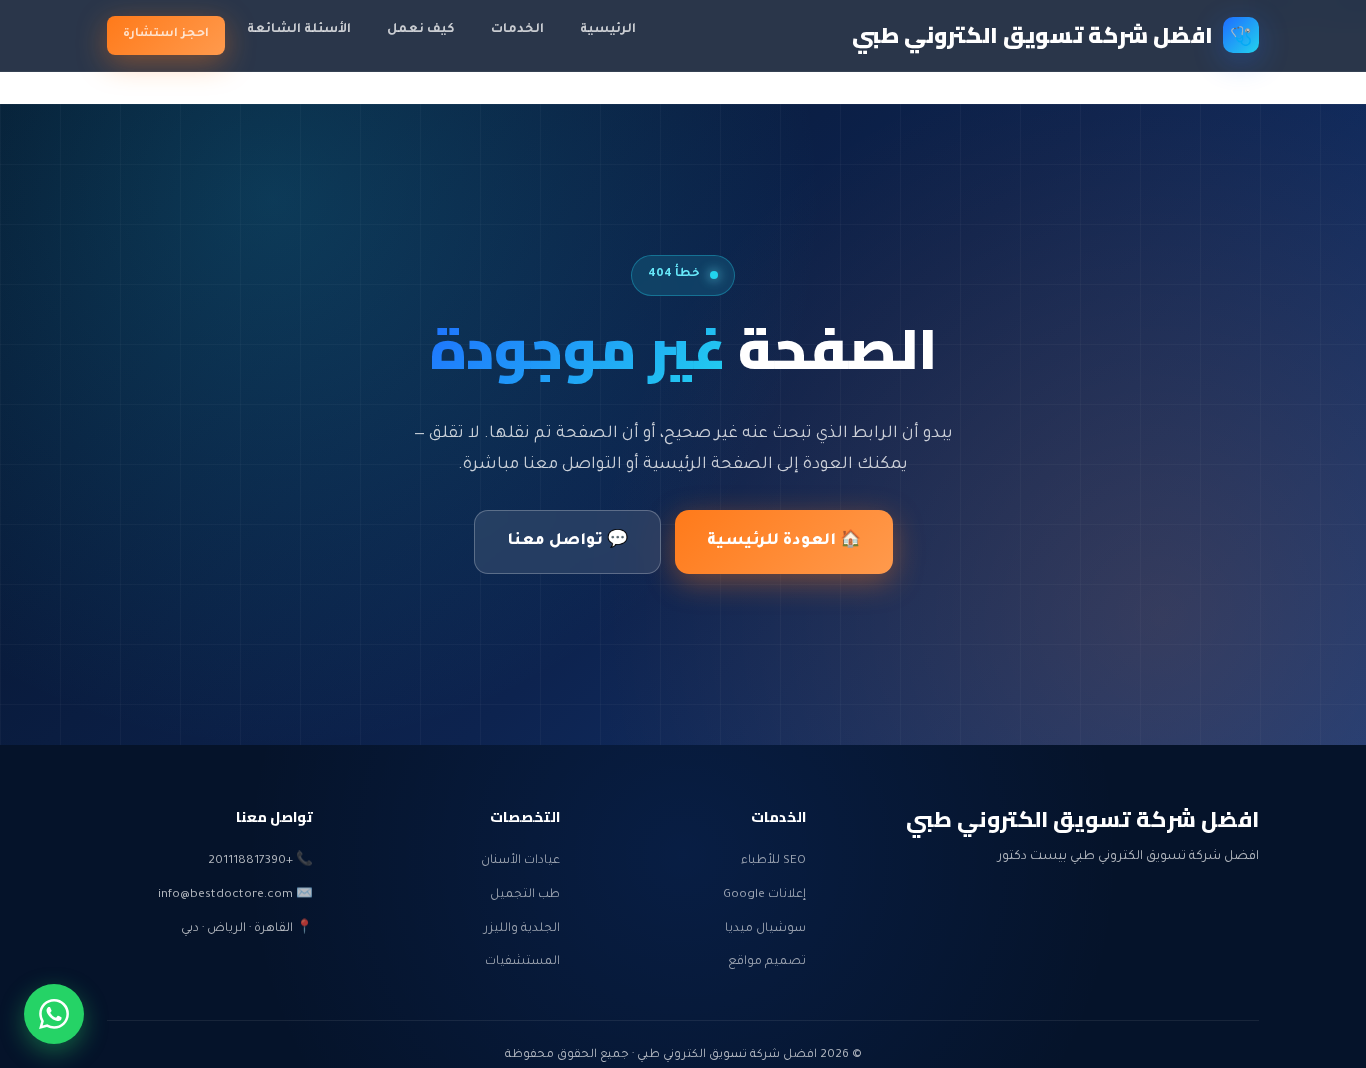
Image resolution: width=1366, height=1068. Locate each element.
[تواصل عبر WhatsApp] (54, 1014)
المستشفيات (522, 962)
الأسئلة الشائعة (299, 30)
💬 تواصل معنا (567, 541)
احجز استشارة (166, 34)
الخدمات (517, 30)
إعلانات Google (764, 895)
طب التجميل (525, 895)
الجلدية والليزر (522, 929)
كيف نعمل (421, 30)
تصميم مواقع (767, 962)
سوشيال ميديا (765, 929)
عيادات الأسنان (520, 861)
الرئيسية (608, 30)
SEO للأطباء (773, 861)
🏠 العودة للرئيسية (784, 541)
